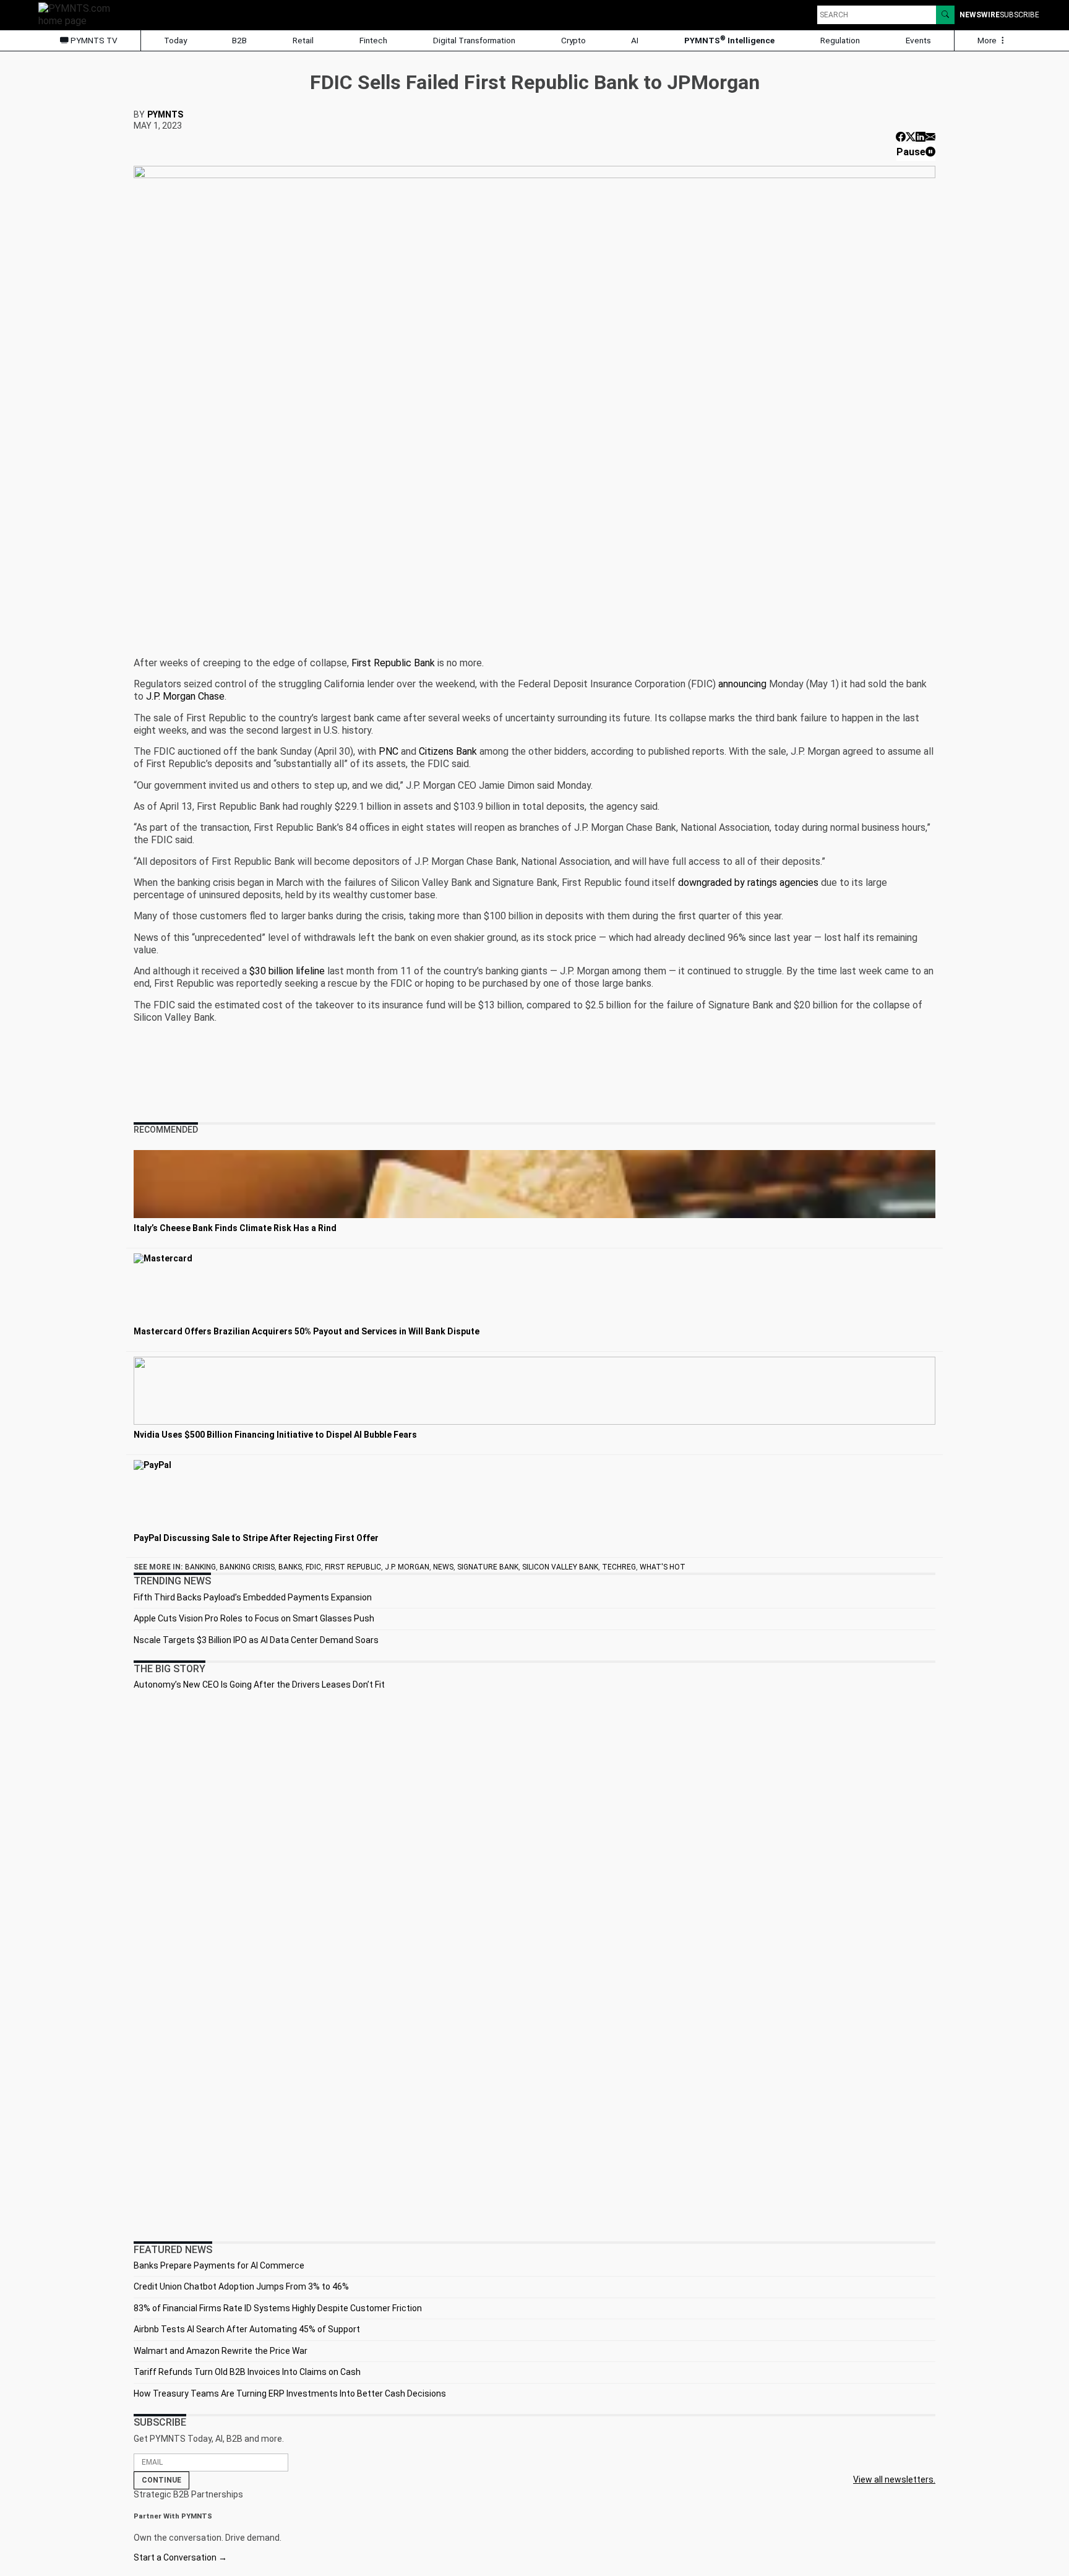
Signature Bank (488, 1567)
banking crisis (247, 1567)
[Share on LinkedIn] (921, 137)
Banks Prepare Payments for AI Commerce (219, 2265)
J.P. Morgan (407, 1567)
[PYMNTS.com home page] (79, 14)
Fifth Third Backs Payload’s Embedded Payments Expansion (253, 1597)
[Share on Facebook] (901, 137)
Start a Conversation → (180, 2557)
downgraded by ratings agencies (748, 882)
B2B (239, 40)
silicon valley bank (560, 1567)
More (988, 40)
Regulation (840, 40)
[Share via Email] (930, 137)
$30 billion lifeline (287, 971)
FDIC (313, 1567)
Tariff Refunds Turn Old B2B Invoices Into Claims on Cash (247, 2372)
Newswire (980, 15)
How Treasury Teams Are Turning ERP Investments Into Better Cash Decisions (290, 2394)
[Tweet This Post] (911, 137)
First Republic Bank (393, 663)
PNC (389, 751)
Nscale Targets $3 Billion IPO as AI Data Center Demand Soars (256, 1640)
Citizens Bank (448, 751)
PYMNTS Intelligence (729, 40)
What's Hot (663, 1567)
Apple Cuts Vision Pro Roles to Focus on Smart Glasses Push (254, 1618)
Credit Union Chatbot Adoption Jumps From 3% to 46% (241, 2286)
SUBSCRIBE (1020, 15)
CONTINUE (161, 2480)
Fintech (373, 40)
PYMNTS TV (93, 40)
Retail (303, 40)
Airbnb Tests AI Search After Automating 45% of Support (247, 2329)
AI (635, 40)
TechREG (619, 1567)
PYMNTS (165, 114)
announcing (742, 684)
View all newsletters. (894, 2479)
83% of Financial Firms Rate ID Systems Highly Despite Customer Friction (278, 2308)
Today (175, 40)
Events (918, 40)
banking (200, 1567)
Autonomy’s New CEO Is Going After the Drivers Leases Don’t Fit (259, 1685)
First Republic (353, 1567)
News (443, 1567)
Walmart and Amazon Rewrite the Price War (221, 2351)
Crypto (573, 40)
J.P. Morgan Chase (185, 696)
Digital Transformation (474, 40)
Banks (290, 1567)
